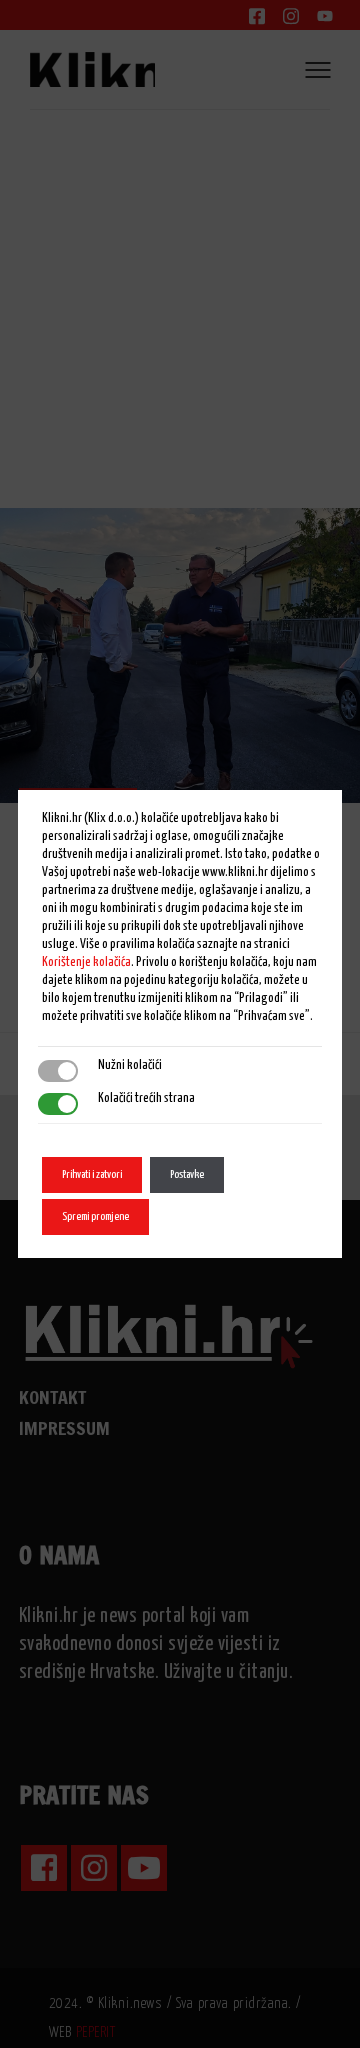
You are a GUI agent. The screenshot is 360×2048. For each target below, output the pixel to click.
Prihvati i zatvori (92, 1174)
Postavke (187, 1174)
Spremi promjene (95, 1216)
